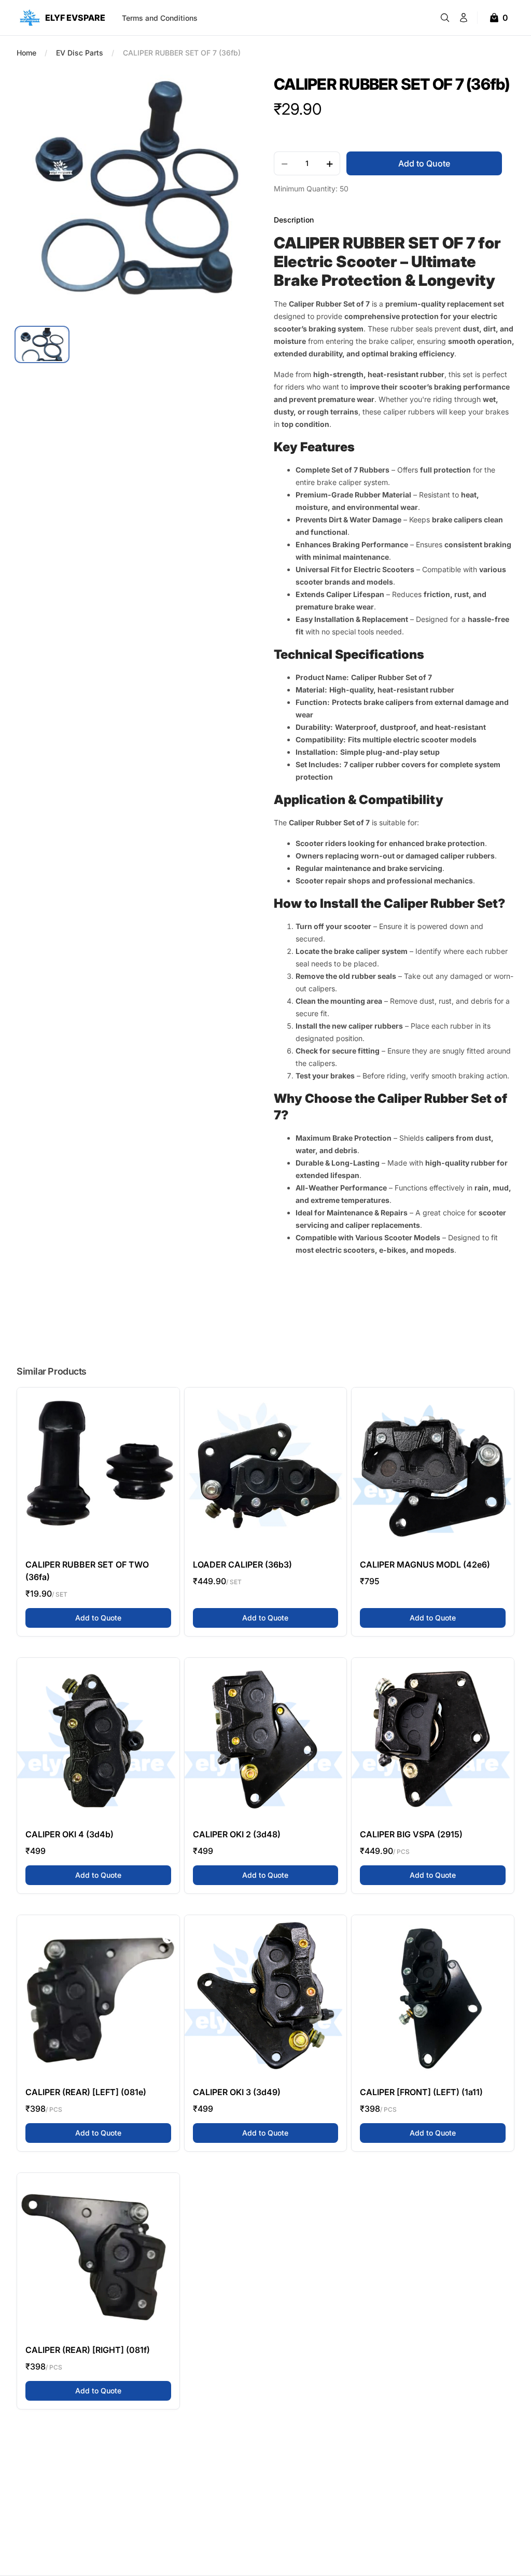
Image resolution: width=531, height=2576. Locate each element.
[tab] (42, 344)
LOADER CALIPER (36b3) (242, 1564)
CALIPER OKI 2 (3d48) (237, 1834)
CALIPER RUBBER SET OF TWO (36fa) (87, 1571)
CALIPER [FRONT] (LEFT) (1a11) (421, 2092)
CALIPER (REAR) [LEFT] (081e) (86, 2092)
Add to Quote (123, 1617)
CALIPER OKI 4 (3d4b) (69, 1834)
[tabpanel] (137, 195)
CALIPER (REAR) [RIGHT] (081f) (88, 2350)
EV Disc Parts (80, 53)
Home (26, 53)
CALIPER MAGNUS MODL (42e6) (425, 1564)
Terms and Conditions (160, 18)
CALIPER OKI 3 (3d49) (237, 2092)
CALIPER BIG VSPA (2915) (411, 1834)
